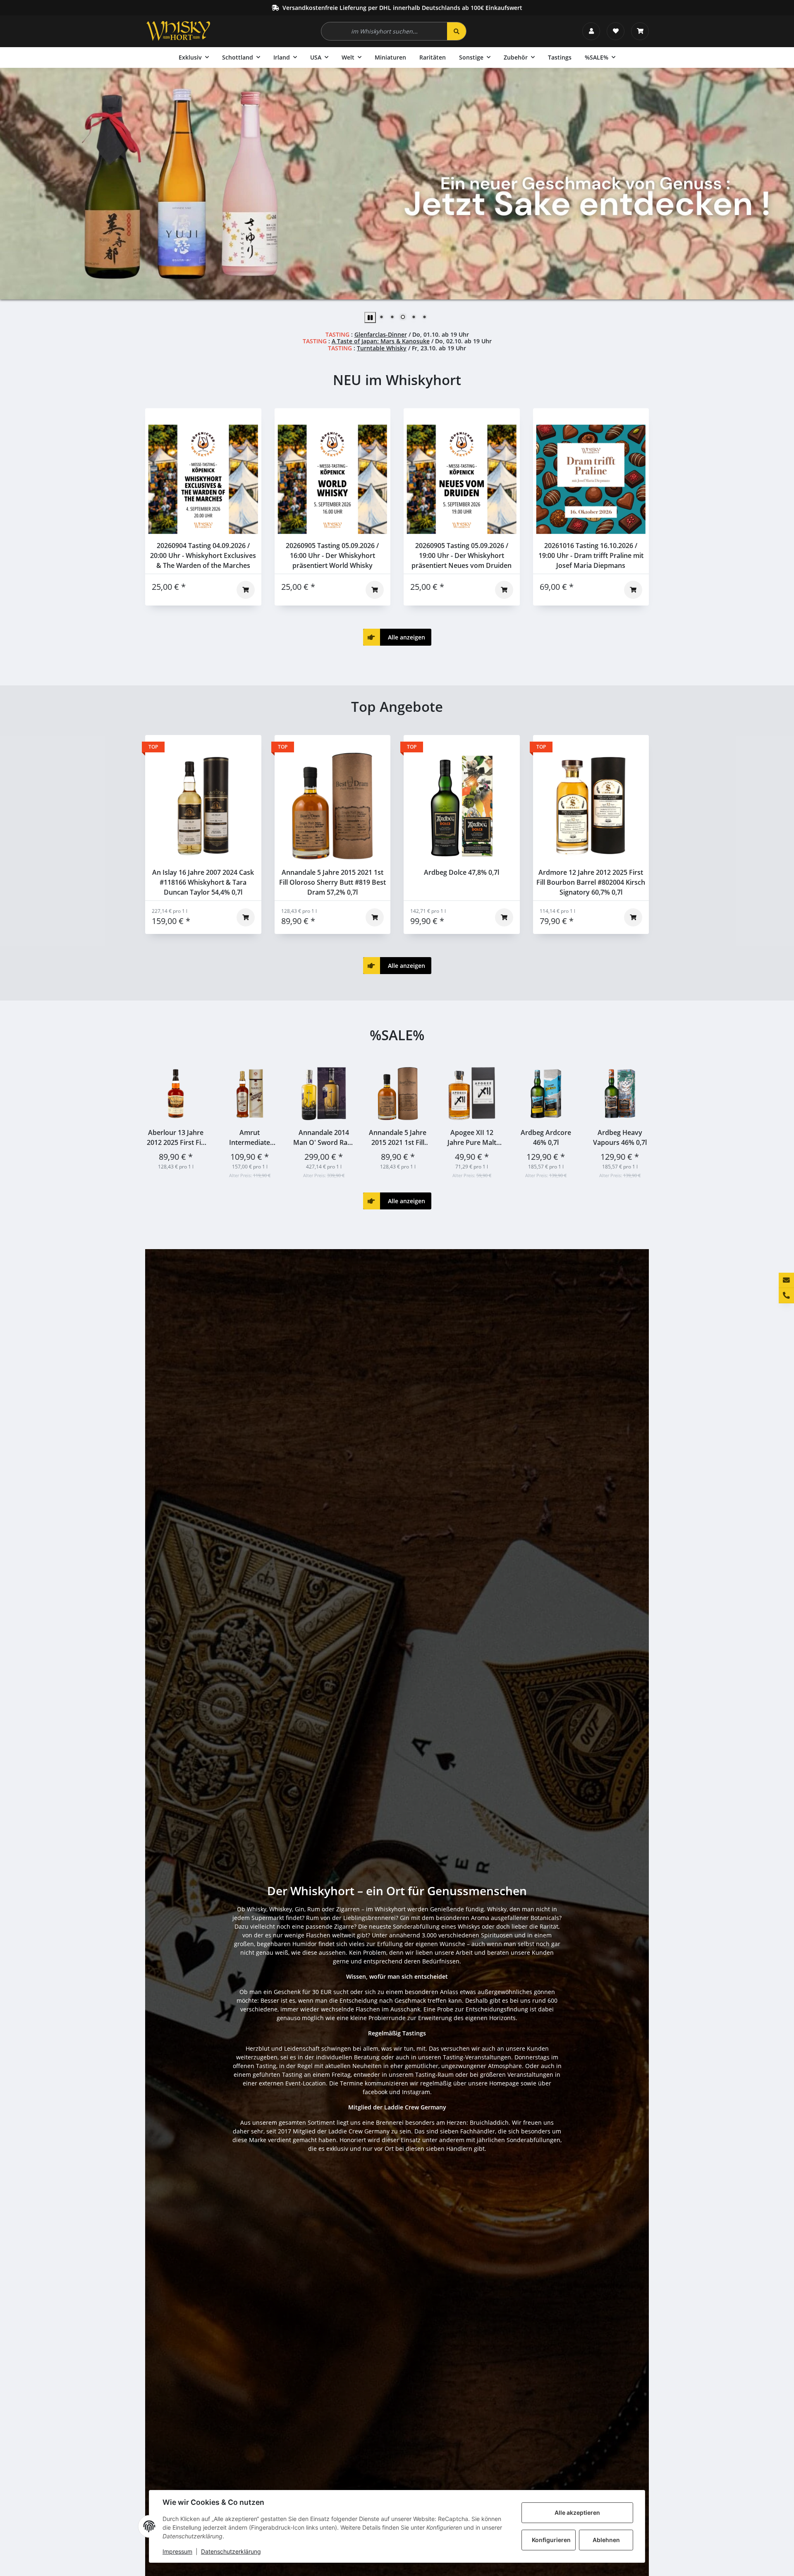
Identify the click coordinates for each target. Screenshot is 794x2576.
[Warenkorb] (640, 31)
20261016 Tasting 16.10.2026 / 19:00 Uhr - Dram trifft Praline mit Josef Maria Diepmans (591, 555)
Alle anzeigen (396, 637)
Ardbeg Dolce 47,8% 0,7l (462, 872)
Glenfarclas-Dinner (381, 334)
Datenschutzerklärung (231, 2551)
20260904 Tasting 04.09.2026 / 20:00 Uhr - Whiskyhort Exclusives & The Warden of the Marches (203, 555)
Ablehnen (606, 2540)
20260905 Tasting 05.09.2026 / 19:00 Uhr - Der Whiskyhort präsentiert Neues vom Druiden (462, 555)
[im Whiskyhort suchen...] (457, 31)
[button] (591, 31)
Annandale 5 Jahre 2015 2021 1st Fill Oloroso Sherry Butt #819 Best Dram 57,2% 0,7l (332, 882)
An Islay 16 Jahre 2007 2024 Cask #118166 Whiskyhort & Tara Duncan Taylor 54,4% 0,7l (203, 882)
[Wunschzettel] (616, 31)
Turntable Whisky (382, 348)
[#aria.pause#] (370, 317)
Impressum (177, 2551)
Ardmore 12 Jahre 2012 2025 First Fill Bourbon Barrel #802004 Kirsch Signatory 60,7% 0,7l (591, 882)
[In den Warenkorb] (246, 590)
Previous (159, 1121)
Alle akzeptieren (577, 2513)
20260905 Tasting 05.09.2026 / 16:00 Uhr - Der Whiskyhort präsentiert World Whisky (332, 555)
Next (635, 1121)
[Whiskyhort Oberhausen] (178, 31)
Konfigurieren (551, 2540)
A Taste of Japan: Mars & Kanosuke (381, 341)
